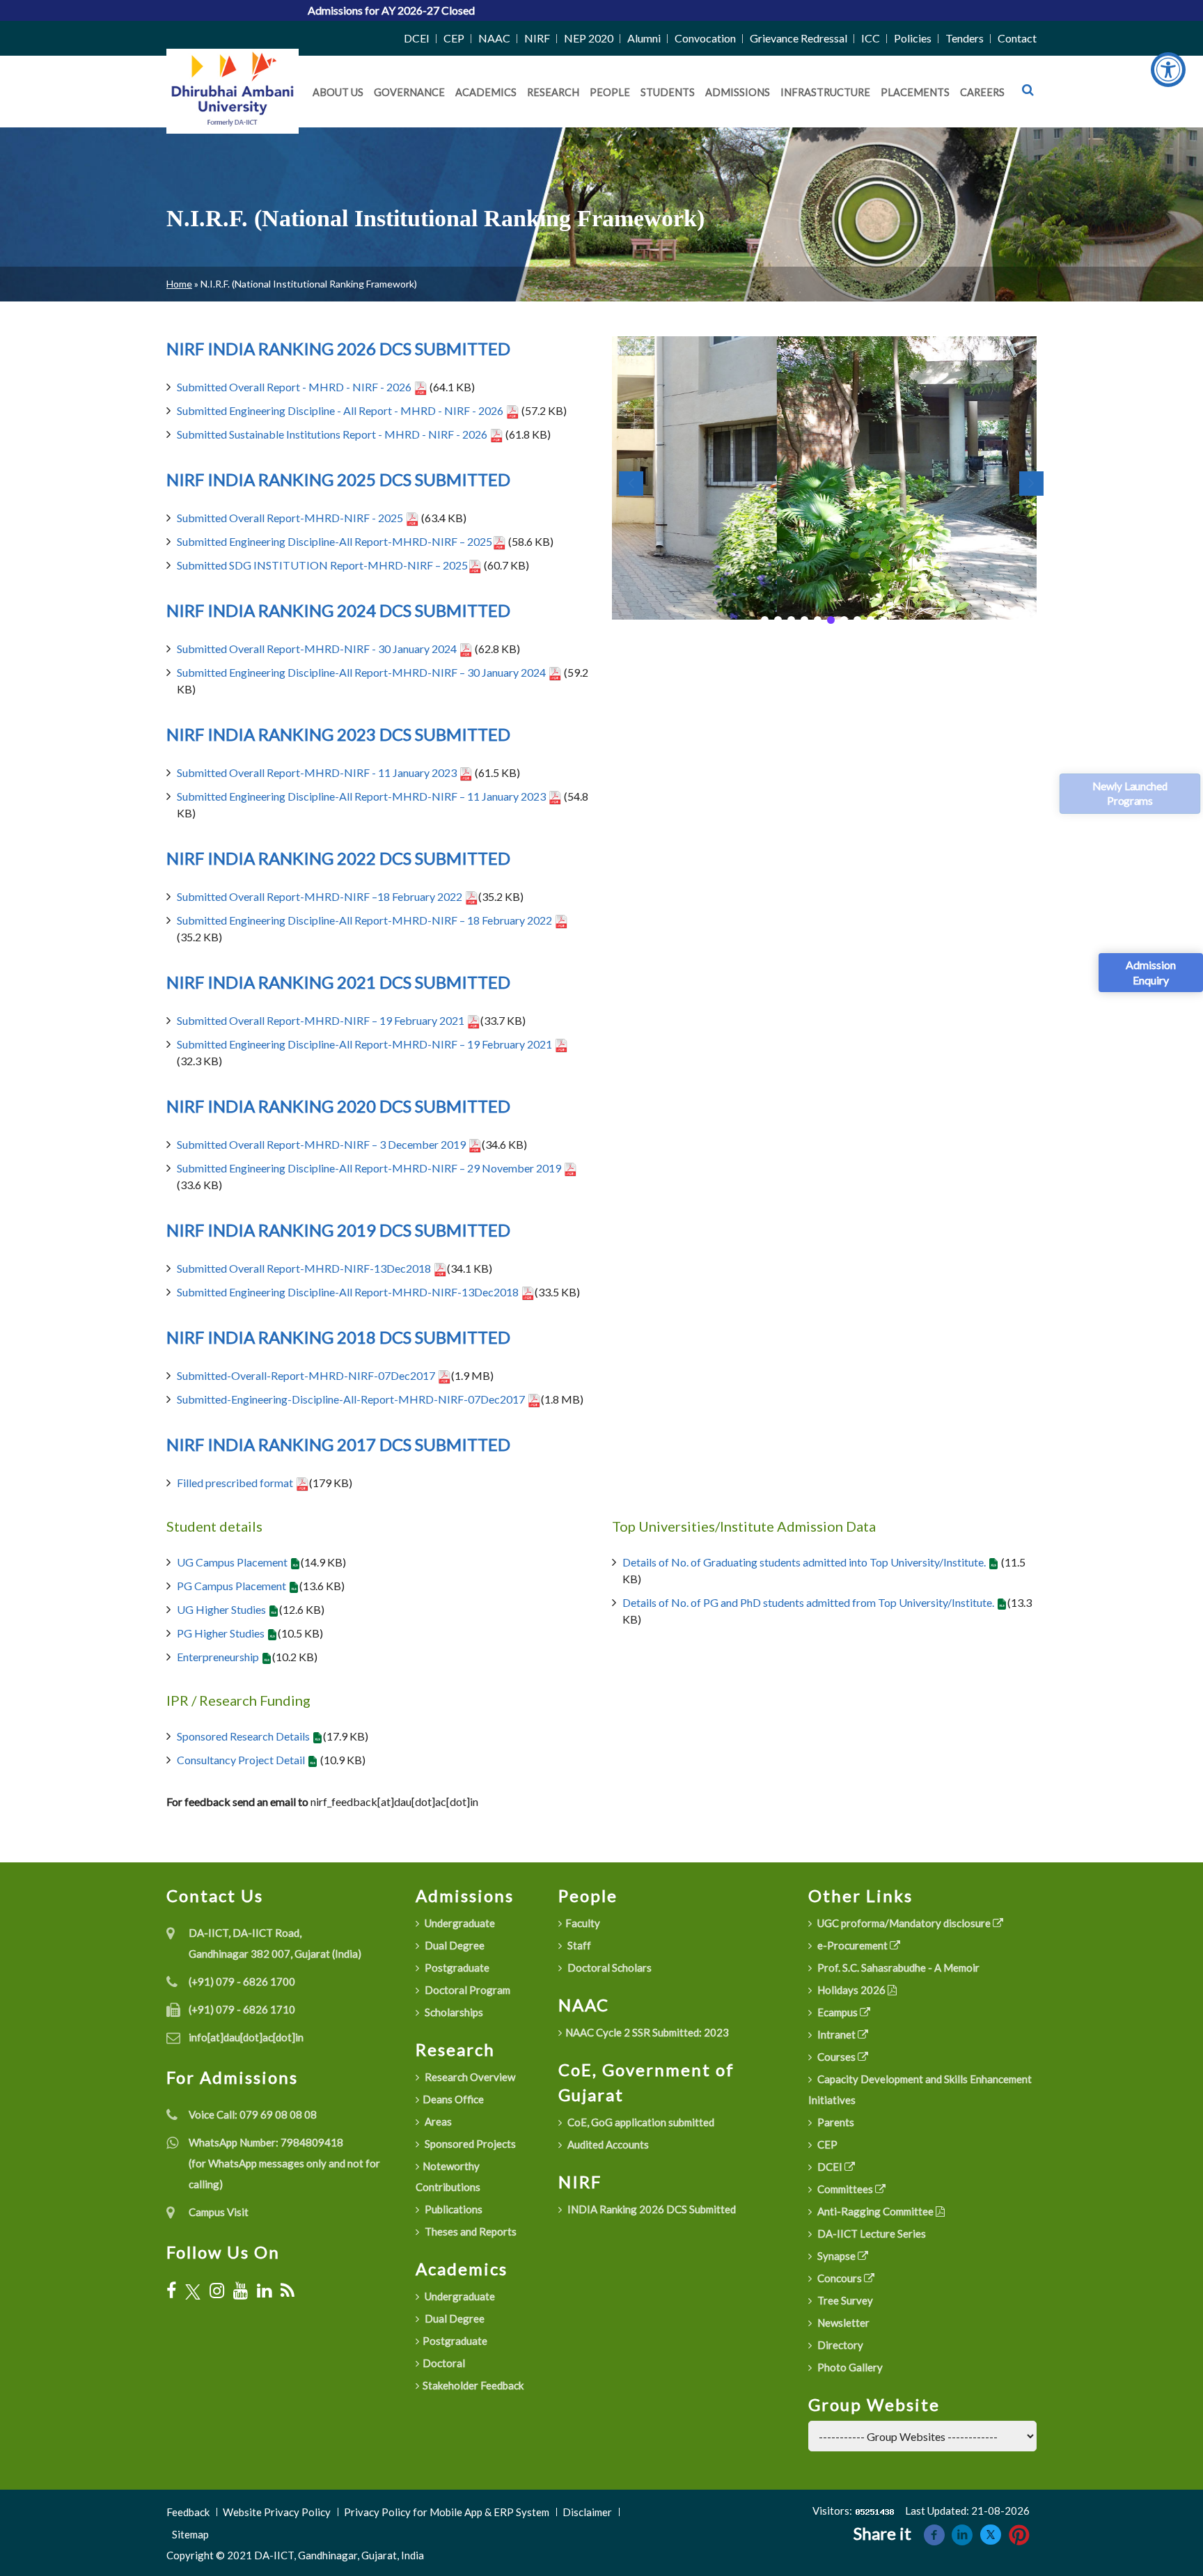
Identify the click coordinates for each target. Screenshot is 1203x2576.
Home (179, 284)
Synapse (836, 2256)
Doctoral (444, 2363)
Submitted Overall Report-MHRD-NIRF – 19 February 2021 (322, 1020)
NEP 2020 (589, 38)
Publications (453, 2209)
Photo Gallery (849, 2367)
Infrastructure (825, 92)
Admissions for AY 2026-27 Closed (290, 10)
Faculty (583, 1923)
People (610, 92)
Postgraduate (456, 1968)
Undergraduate (459, 1923)
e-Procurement (852, 1945)
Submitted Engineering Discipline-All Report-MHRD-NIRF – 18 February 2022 (365, 920)
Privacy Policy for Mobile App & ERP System (447, 2512)
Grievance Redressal (799, 38)
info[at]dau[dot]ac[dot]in (246, 2037)
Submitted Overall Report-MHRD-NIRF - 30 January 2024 (318, 649)
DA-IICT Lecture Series (871, 2233)
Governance (409, 92)
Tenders (965, 38)
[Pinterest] (1019, 2533)
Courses (836, 2057)
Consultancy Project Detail (242, 1760)
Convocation (705, 38)
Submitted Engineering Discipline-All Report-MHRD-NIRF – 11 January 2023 (362, 796)
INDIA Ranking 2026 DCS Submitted (651, 2209)
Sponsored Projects (469, 2144)
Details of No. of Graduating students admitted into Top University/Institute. (805, 1562)
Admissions (738, 92)
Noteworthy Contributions (448, 2176)
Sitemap (190, 2534)
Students (668, 92)
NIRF (537, 38)
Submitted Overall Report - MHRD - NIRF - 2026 (295, 387)
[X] (193, 2291)
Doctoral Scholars (608, 1968)
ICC (871, 38)
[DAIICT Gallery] (824, 477)
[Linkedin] (962, 2533)
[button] (765, 620)
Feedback (188, 2512)
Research (553, 92)
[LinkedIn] (264, 2291)
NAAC (494, 38)
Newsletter (842, 2323)
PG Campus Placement (233, 1586)
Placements (915, 92)
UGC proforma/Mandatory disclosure (904, 1923)
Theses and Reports (470, 2231)
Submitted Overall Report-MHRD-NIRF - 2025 (291, 518)
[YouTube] (241, 2291)
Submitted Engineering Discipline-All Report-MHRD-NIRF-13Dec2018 (349, 1292)
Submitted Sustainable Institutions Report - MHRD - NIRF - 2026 (333, 434)
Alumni (644, 38)
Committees (845, 2189)
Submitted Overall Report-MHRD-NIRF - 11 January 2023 (318, 772)
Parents (835, 2122)
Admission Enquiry (1151, 972)
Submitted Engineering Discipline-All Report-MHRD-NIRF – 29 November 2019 (370, 1168)
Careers (982, 92)
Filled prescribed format (236, 1483)
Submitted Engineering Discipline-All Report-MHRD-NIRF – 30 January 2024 (362, 672)
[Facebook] (171, 2291)
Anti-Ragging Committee (875, 2211)
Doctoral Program (466, 1990)
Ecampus (838, 2012)
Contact (1017, 38)
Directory (839, 2345)
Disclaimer (587, 2512)
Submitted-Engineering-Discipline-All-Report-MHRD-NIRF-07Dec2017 (352, 1399)
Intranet (836, 2034)
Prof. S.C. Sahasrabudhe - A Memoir (897, 1968)
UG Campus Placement (233, 1562)
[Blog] (288, 2291)
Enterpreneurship (219, 1657)
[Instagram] (217, 2291)
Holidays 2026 (851, 1990)
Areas (437, 2121)
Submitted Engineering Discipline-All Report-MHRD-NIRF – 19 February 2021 (365, 1044)
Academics (486, 92)
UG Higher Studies (222, 1609)
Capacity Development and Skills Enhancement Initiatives (920, 2089)
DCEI (417, 38)
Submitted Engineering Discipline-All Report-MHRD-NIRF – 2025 (335, 541)
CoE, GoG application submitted (640, 2122)
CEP (454, 38)
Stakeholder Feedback (473, 2385)
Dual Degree (454, 1945)
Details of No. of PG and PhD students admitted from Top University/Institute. (809, 1602)
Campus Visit (219, 2212)
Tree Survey (844, 2300)
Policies (913, 38)
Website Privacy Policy (277, 2512)
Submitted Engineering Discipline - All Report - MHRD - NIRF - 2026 (341, 410)
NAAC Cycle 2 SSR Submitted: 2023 (647, 2032)
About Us (338, 92)
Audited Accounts (607, 2144)
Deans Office (453, 2099)
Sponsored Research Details (244, 1736)
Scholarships (453, 2012)
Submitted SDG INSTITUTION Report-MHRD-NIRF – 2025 (322, 565)
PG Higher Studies (222, 1633)
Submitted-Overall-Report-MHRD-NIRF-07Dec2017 (307, 1375)
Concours (840, 2278)
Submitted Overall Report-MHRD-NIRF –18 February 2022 (321, 896)
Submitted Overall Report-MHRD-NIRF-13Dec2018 (305, 1268)
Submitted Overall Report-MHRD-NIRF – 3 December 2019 (322, 1144)
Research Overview (469, 2077)
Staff (578, 1945)
